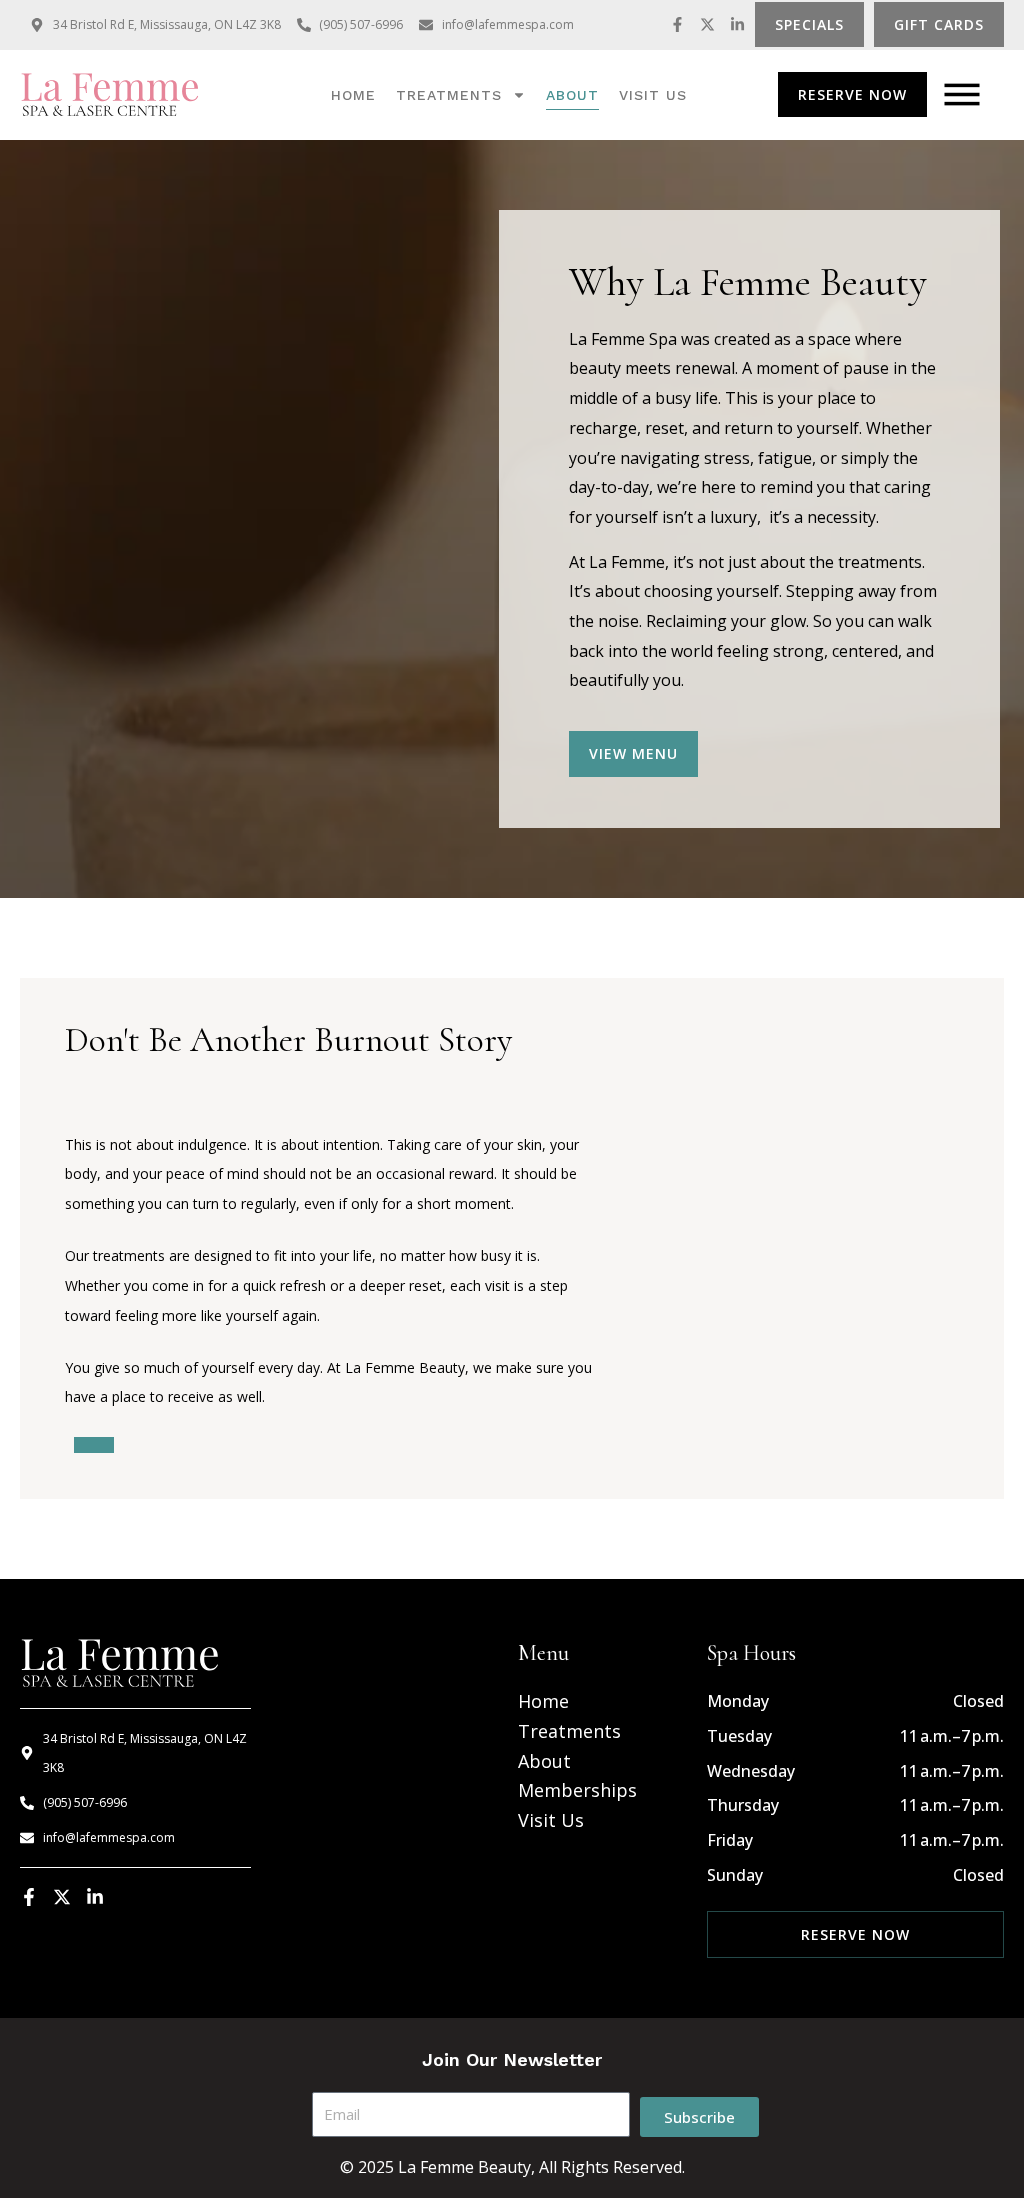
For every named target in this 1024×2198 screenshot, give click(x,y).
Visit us (653, 95)
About (572, 95)
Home (353, 95)
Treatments (449, 95)
